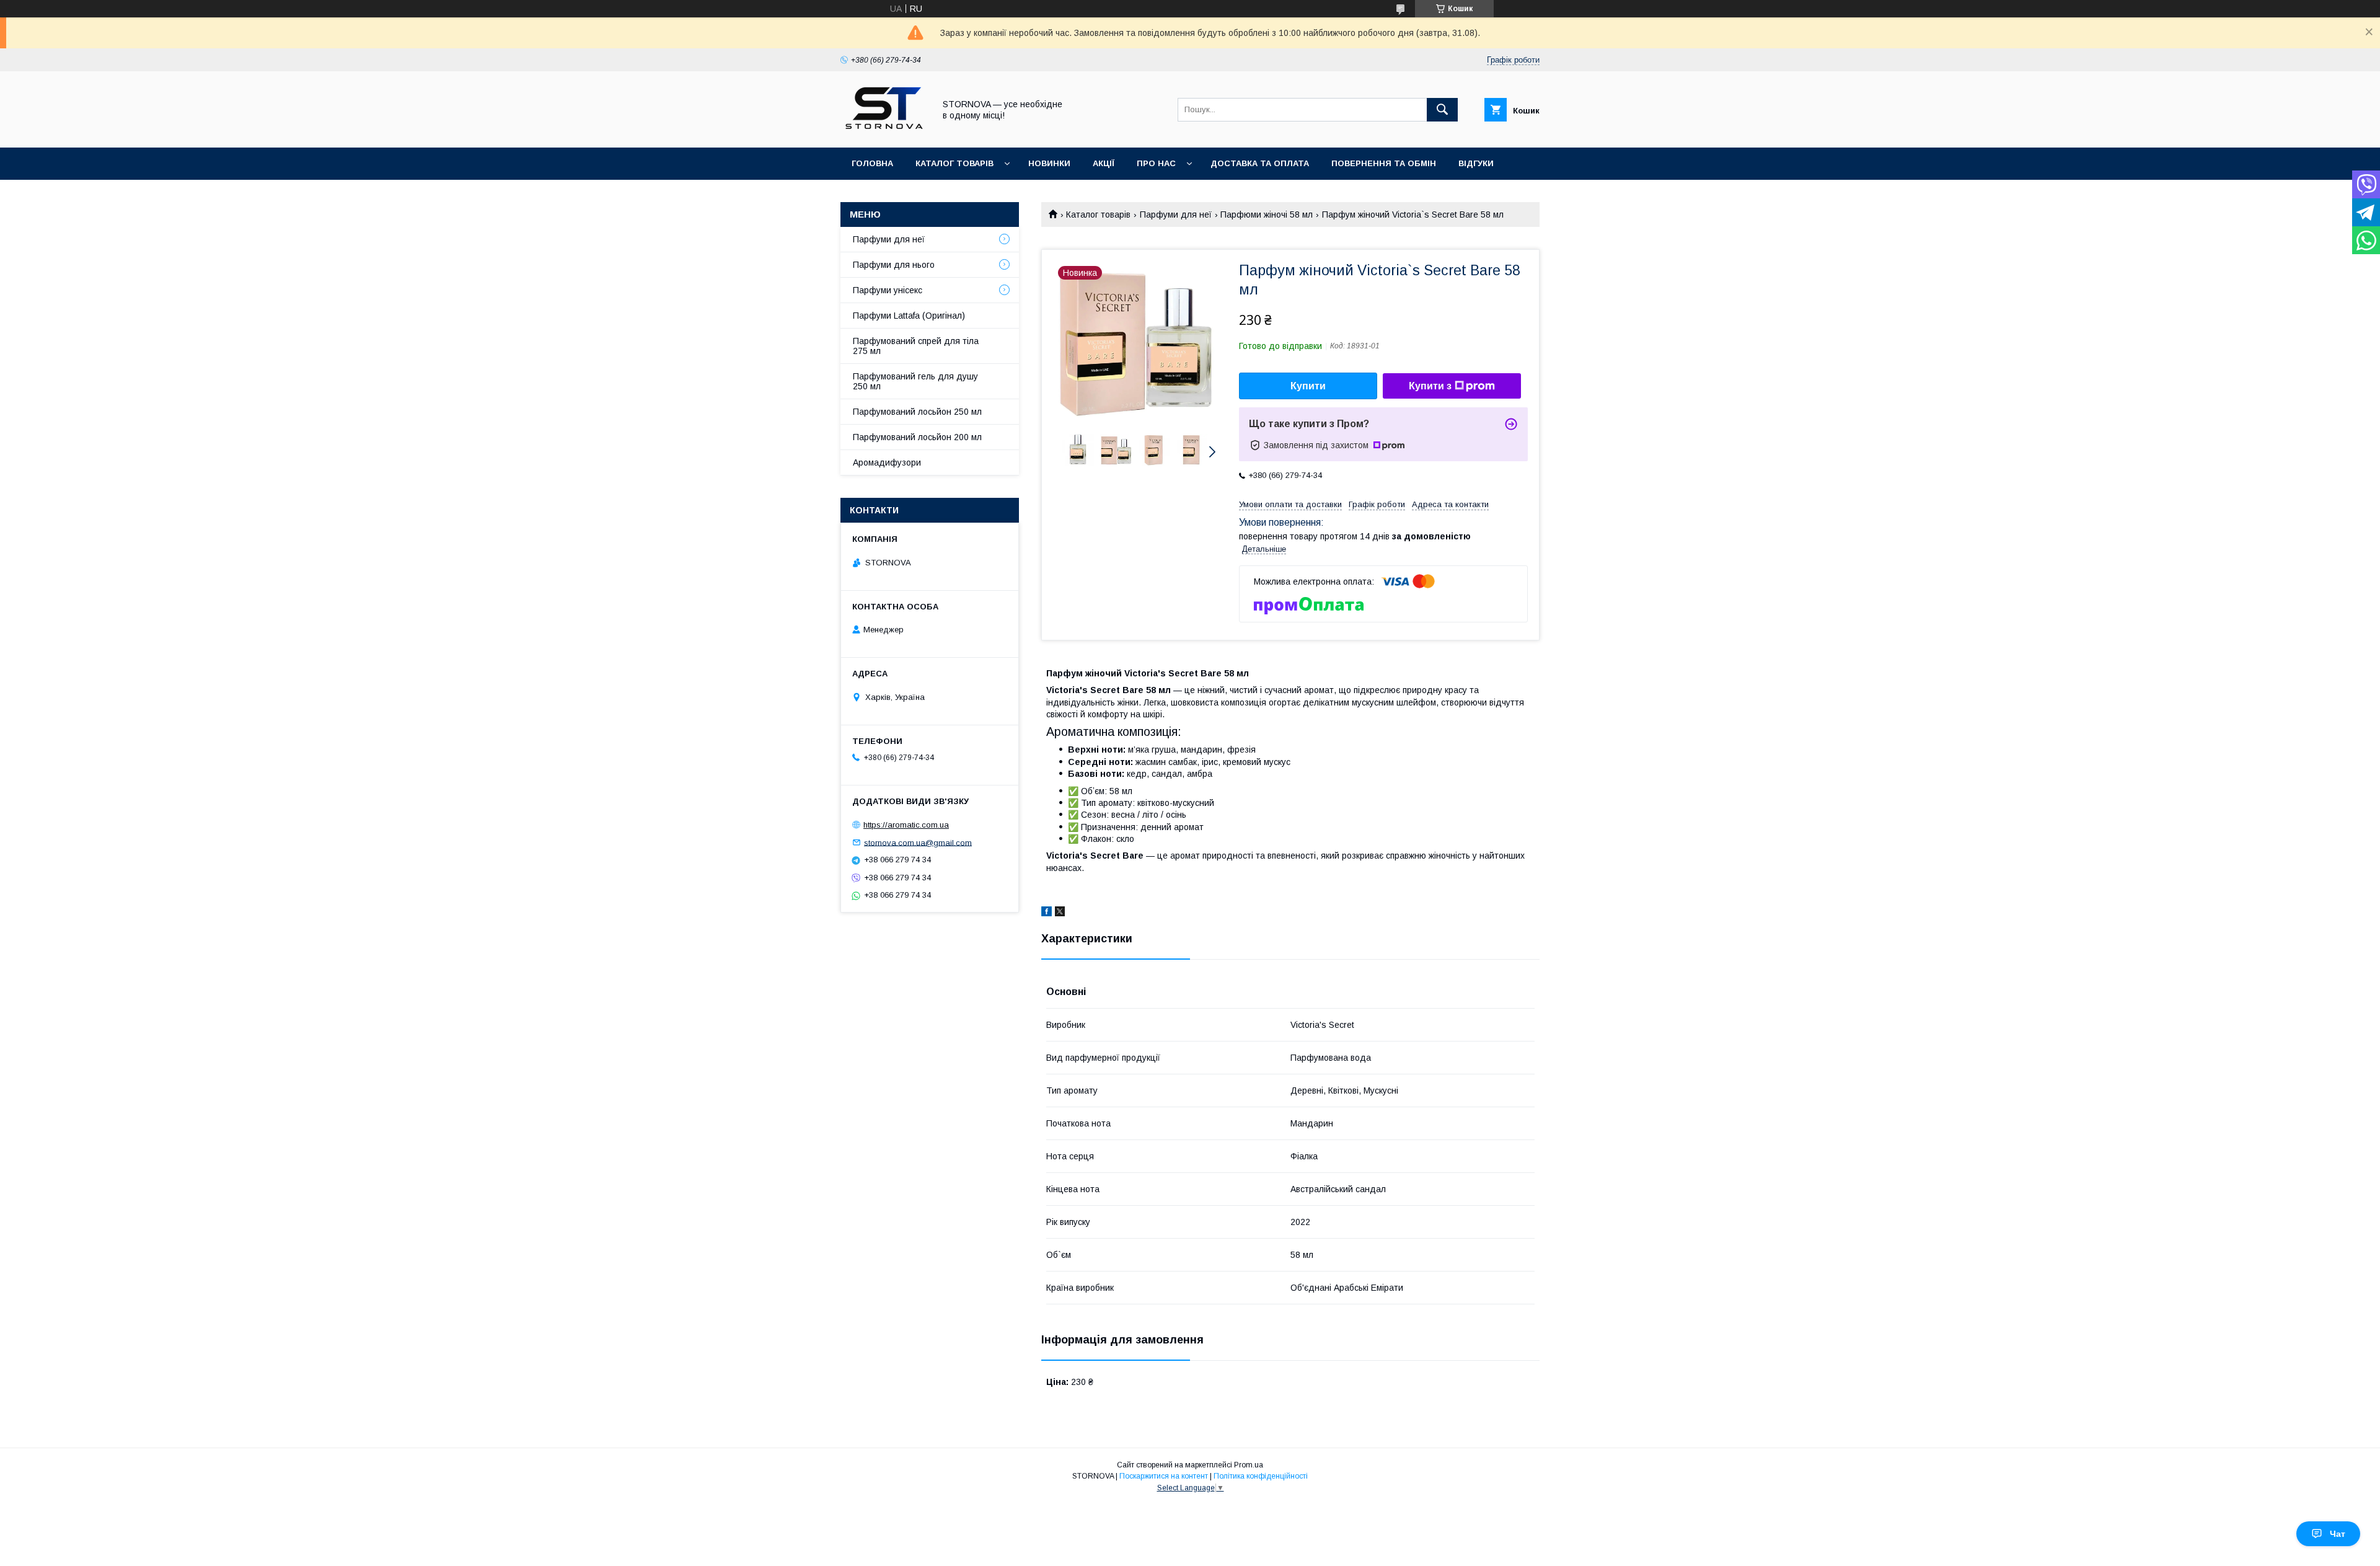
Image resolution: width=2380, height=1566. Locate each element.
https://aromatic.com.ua (906, 825)
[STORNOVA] (884, 131)
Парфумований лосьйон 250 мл (917, 412)
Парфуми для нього (894, 265)
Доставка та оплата (1260, 163)
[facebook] (1047, 913)
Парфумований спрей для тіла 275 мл (916, 346)
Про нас (1156, 163)
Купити (1308, 386)
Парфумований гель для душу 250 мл (915, 381)
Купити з (1430, 386)
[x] (1060, 913)
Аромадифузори (887, 462)
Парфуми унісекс (888, 290)
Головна (872, 163)
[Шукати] (1442, 110)
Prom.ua (1249, 1465)
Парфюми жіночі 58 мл (1267, 215)
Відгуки (1476, 163)
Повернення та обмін (1384, 163)
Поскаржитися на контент (1164, 1476)
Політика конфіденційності (1261, 1476)
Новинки (1049, 163)
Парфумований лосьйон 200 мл (917, 437)
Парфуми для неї (1176, 215)
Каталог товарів (954, 163)
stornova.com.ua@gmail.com (918, 842)
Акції (1104, 163)
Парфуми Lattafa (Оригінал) (909, 316)
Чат (2338, 1534)
